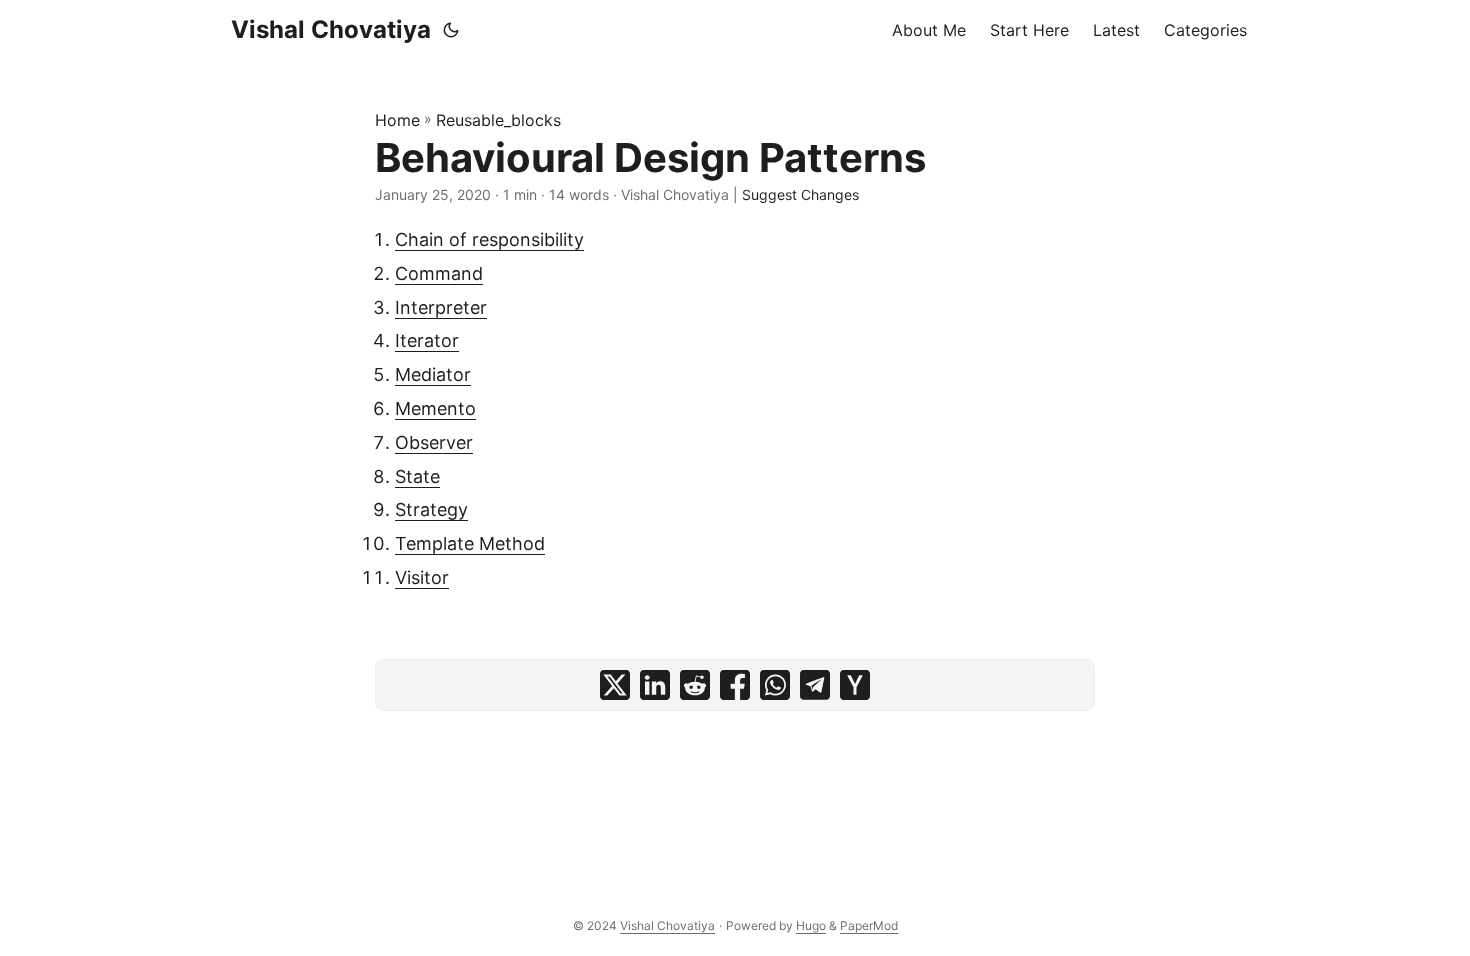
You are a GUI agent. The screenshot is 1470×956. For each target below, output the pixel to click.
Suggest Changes (800, 194)
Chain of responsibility (489, 239)
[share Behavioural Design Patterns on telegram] (815, 685)
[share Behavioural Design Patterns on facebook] (735, 685)
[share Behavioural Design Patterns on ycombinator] (855, 685)
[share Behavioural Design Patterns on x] (615, 685)
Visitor (422, 577)
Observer (434, 442)
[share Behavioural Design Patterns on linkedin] (655, 685)
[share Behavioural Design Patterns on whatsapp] (775, 685)
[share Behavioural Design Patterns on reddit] (695, 685)
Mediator (433, 374)
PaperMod (869, 925)
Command (439, 273)
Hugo (811, 925)
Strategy (431, 509)
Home (397, 120)
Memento (435, 408)
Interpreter (441, 307)
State (417, 476)
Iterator (427, 340)
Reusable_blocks (498, 120)
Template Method (470, 543)
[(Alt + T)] (451, 30)
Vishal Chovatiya (331, 29)
